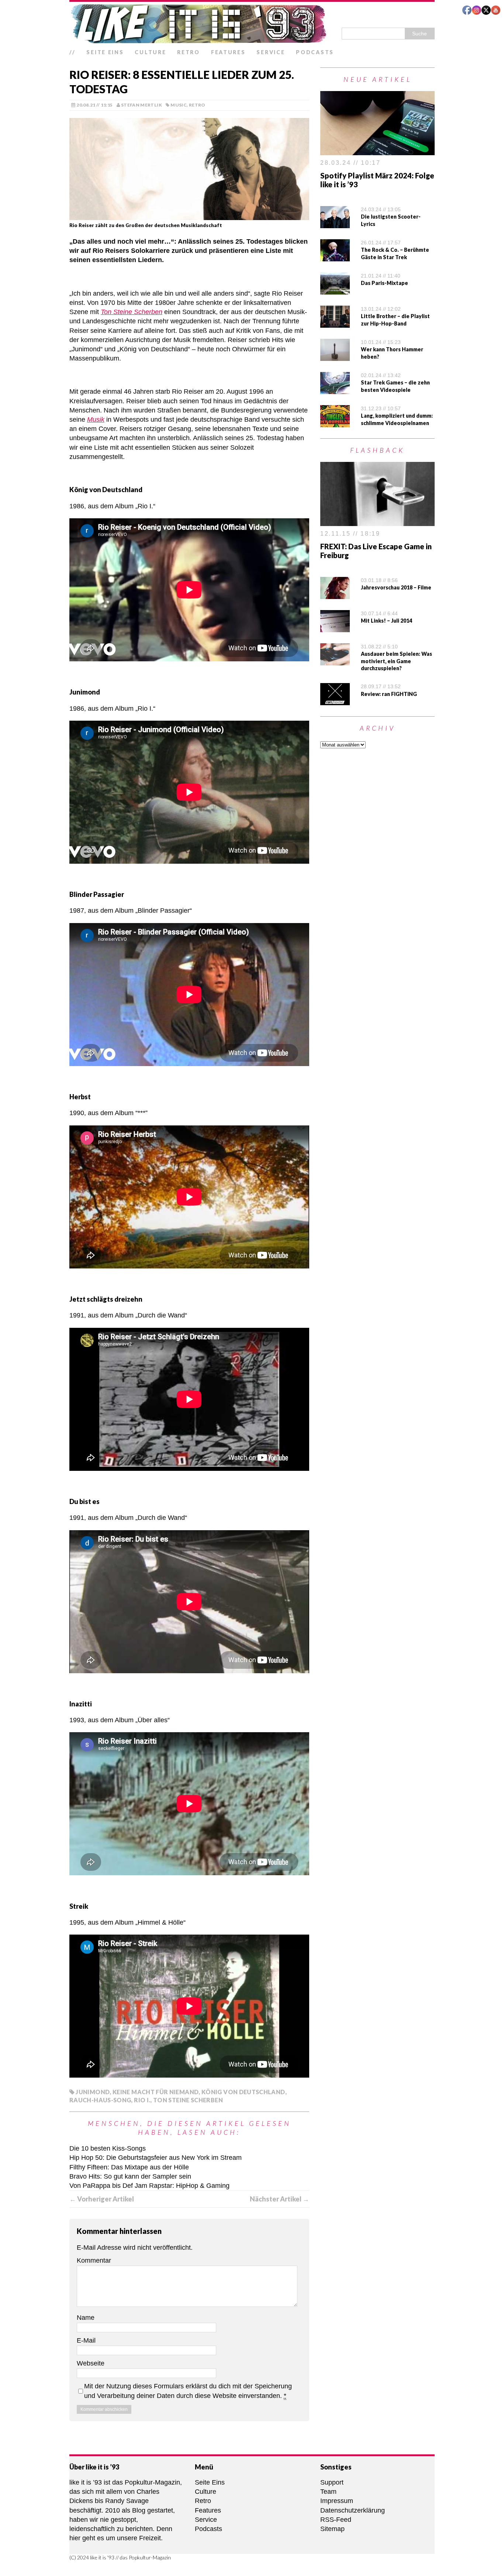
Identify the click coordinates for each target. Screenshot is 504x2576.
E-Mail (86, 2340)
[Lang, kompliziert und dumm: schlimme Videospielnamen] (335, 422)
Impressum (337, 2501)
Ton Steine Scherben (132, 312)
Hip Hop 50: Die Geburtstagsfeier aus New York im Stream (156, 2158)
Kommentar (94, 2260)
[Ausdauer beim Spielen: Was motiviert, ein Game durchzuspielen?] (335, 660)
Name (86, 2318)
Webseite (91, 2363)
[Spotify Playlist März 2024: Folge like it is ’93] (377, 150)
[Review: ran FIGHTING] (335, 700)
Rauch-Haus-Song (100, 2100)
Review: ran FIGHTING (389, 694)
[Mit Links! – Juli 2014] (335, 627)
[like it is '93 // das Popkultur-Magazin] (252, 24)
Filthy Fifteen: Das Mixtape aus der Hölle (129, 2167)
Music (179, 105)
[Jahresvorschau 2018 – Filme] (335, 594)
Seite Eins (105, 52)
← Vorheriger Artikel (102, 2199)
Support (332, 2482)
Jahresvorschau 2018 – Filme (396, 587)
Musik (96, 420)
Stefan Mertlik (141, 105)
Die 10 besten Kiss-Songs (108, 2148)
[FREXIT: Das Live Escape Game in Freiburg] (377, 521)
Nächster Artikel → (279, 2199)
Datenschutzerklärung (353, 2510)
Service (271, 52)
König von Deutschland (243, 2092)
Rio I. (142, 2100)
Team (328, 2492)
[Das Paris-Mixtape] (335, 290)
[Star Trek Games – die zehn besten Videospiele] (335, 389)
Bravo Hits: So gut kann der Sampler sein (130, 2176)
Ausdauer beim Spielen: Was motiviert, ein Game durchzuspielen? (396, 661)
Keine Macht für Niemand (156, 2092)
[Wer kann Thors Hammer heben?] (335, 356)
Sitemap (332, 2529)
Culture (150, 52)
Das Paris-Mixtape (384, 283)
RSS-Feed (336, 2520)
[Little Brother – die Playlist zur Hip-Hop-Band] (335, 323)
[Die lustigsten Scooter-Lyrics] (335, 223)
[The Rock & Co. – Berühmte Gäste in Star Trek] (335, 257)
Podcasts (315, 52)
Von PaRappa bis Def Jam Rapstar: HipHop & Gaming (149, 2186)
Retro (189, 52)
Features (228, 52)
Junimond (93, 2092)
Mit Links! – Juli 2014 (386, 621)
